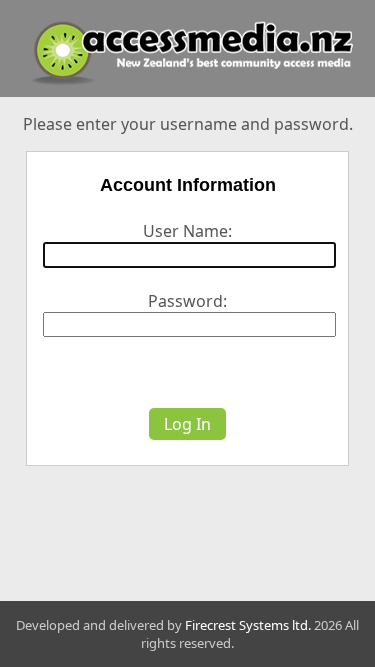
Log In (187, 424)
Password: (187, 301)
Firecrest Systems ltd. (248, 625)
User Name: (187, 231)
